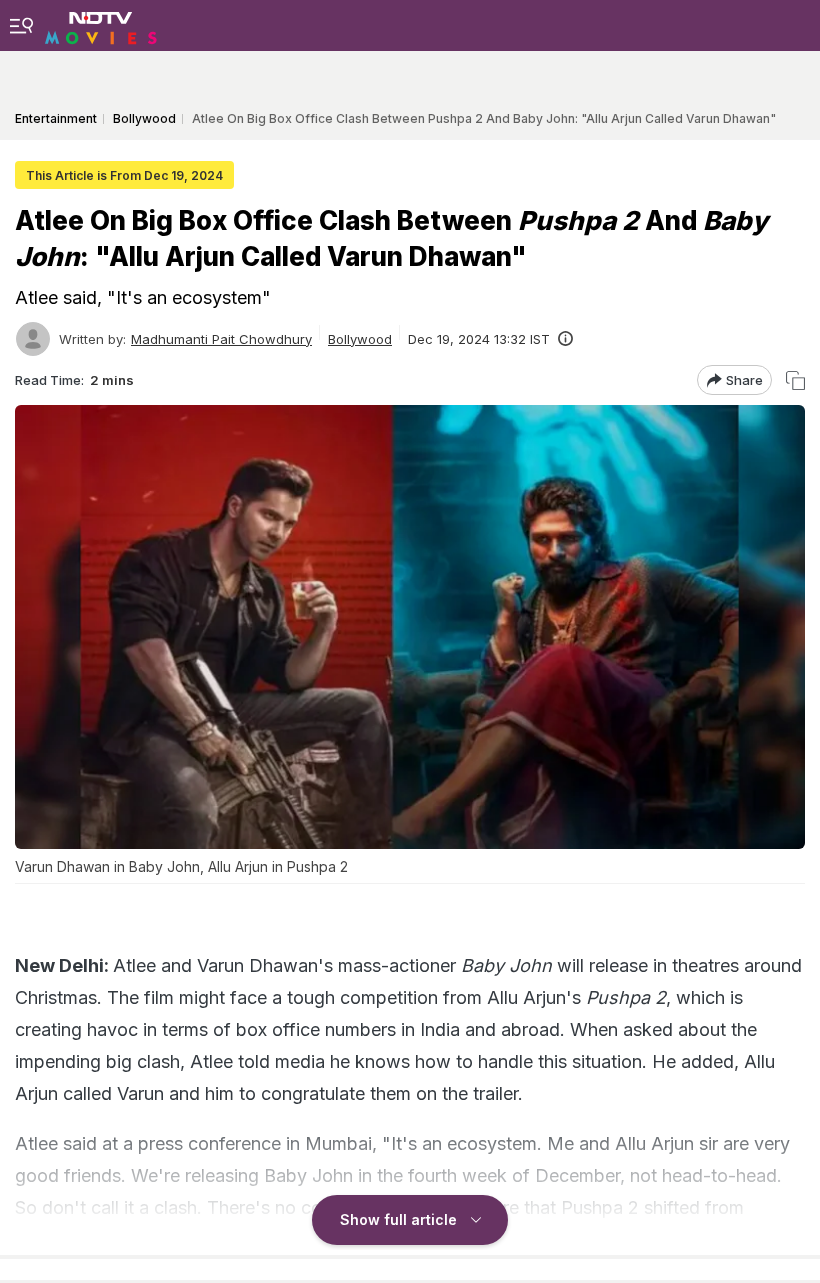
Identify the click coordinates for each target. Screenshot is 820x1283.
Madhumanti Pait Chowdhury (221, 339)
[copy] (795, 380)
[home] (101, 25)
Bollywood (360, 339)
